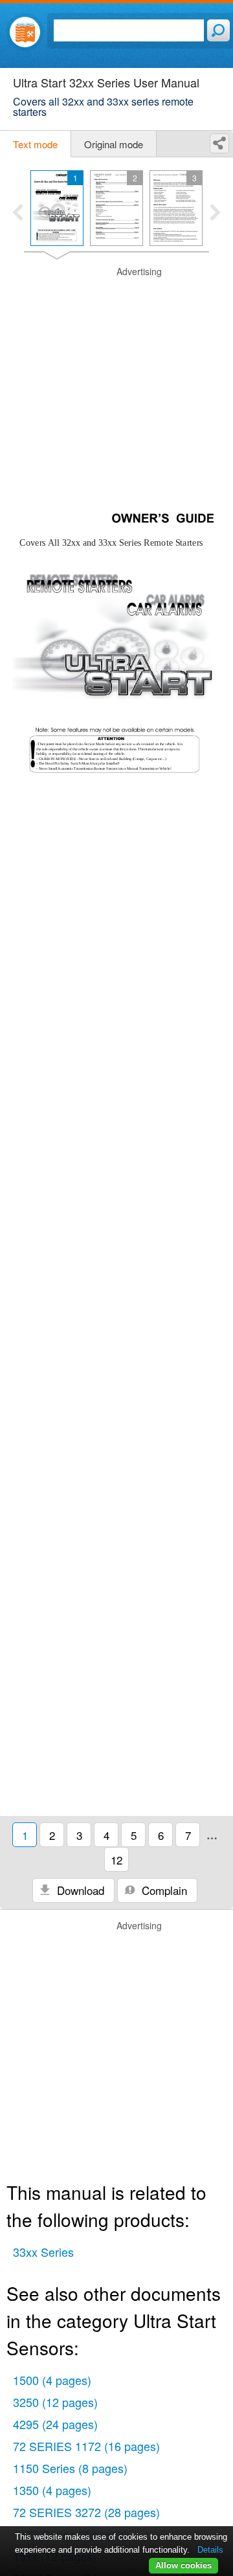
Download (79, 1890)
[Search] (218, 30)
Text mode (35, 144)
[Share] (219, 143)
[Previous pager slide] (18, 214)
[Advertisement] (116, 382)
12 (116, 1860)
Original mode (114, 144)
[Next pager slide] (215, 214)
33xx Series (43, 2252)
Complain (163, 1890)
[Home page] (25, 32)
